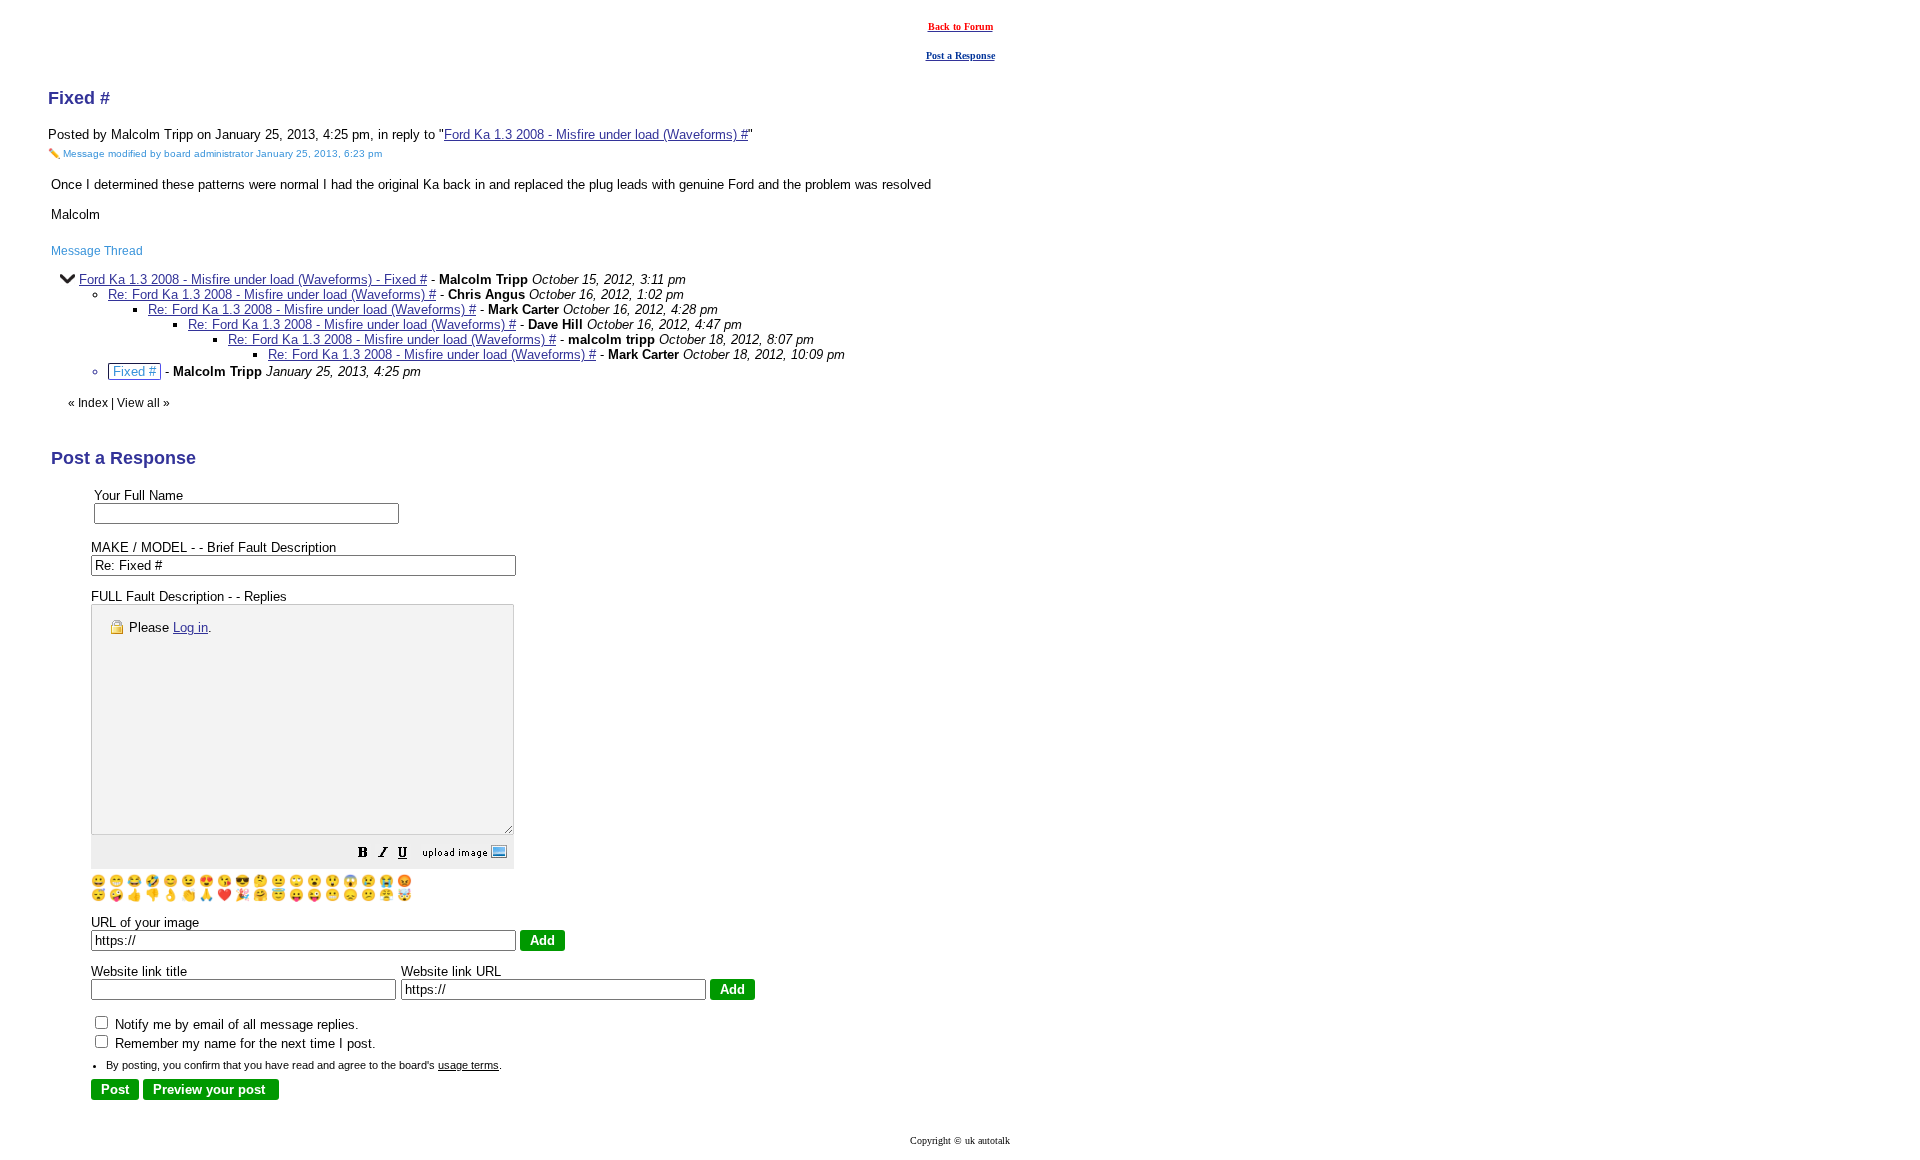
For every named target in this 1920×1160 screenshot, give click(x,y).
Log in (190, 627)
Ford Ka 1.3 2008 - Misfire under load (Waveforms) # (596, 134)
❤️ (224, 895)
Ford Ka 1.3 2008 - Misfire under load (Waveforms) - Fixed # (253, 279)
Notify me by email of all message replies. (235, 1024)
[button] (363, 855)
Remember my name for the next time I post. (243, 1043)
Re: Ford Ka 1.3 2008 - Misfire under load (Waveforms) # (272, 294)
